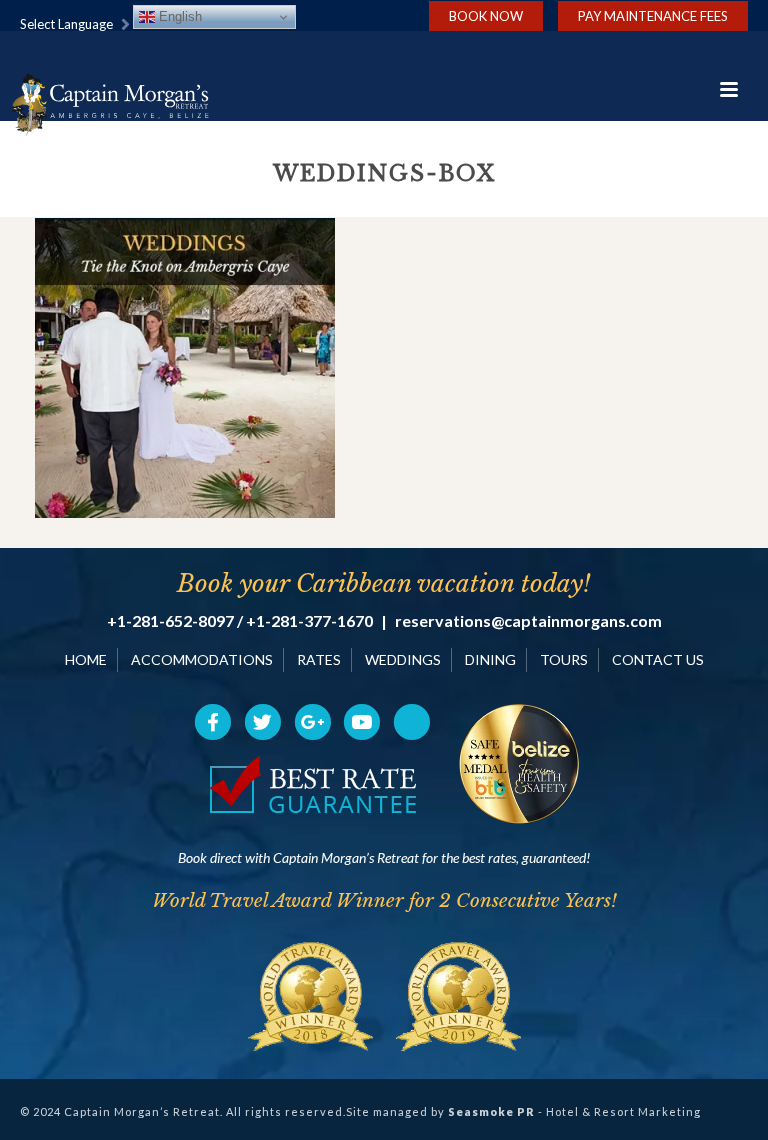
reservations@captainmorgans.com (528, 621)
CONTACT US (658, 659)
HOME (86, 659)
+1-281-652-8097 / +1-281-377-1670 (240, 621)
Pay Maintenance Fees (653, 16)
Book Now (486, 16)
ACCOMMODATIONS (202, 659)
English (178, 16)
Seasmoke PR (491, 1111)
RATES (319, 659)
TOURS (564, 659)
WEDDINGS (403, 659)
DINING (490, 659)
